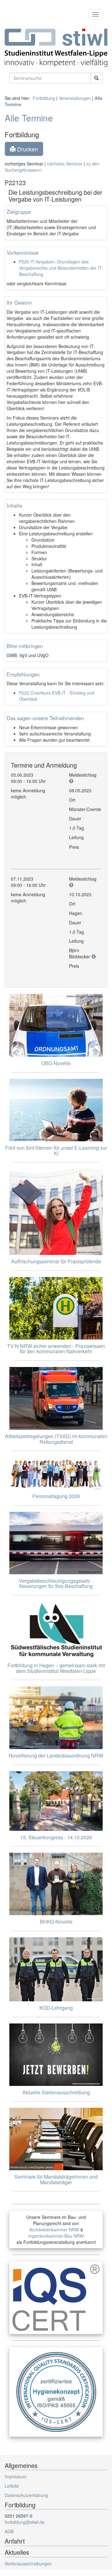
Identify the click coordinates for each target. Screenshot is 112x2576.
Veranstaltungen (75, 98)
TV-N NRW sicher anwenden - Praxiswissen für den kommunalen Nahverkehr (56, 1349)
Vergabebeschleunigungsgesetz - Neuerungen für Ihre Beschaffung (56, 1583)
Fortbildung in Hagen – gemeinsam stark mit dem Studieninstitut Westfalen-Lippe (56, 1668)
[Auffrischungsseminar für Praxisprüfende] (56, 1212)
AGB (9, 2531)
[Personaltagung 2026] (56, 1473)
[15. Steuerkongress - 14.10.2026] (56, 1801)
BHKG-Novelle (56, 1922)
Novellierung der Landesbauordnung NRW (56, 1755)
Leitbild (12, 2486)
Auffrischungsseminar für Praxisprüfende (56, 1261)
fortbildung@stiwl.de (25, 2522)
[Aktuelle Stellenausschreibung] (56, 2055)
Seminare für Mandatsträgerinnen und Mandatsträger (56, 2179)
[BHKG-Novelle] (56, 1884)
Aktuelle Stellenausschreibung (56, 2092)
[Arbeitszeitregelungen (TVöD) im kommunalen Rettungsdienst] (56, 1398)
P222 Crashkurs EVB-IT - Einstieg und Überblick (57, 696)
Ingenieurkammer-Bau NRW (56, 2236)
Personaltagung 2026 (56, 1496)
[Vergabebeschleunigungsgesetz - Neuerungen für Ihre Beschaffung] (56, 1543)
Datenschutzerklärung (26, 2495)
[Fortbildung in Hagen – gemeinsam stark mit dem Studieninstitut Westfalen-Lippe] (56, 1630)
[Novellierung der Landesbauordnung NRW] (56, 1718)
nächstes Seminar (65, 164)
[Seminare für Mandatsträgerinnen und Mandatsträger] (56, 2139)
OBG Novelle (56, 1063)
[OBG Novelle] (56, 1025)
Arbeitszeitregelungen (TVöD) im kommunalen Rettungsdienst (56, 1439)
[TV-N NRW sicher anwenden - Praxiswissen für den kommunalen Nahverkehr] (56, 1308)
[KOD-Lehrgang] (56, 1969)
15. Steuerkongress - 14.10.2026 (56, 1837)
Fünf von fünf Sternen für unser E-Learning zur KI (56, 1150)
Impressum (16, 2476)
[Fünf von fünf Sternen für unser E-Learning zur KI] (56, 1110)
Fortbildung (44, 98)
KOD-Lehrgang (56, 2008)
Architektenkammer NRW (54, 2229)
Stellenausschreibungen (28, 2564)
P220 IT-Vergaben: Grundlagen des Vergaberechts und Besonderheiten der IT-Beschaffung (61, 268)
